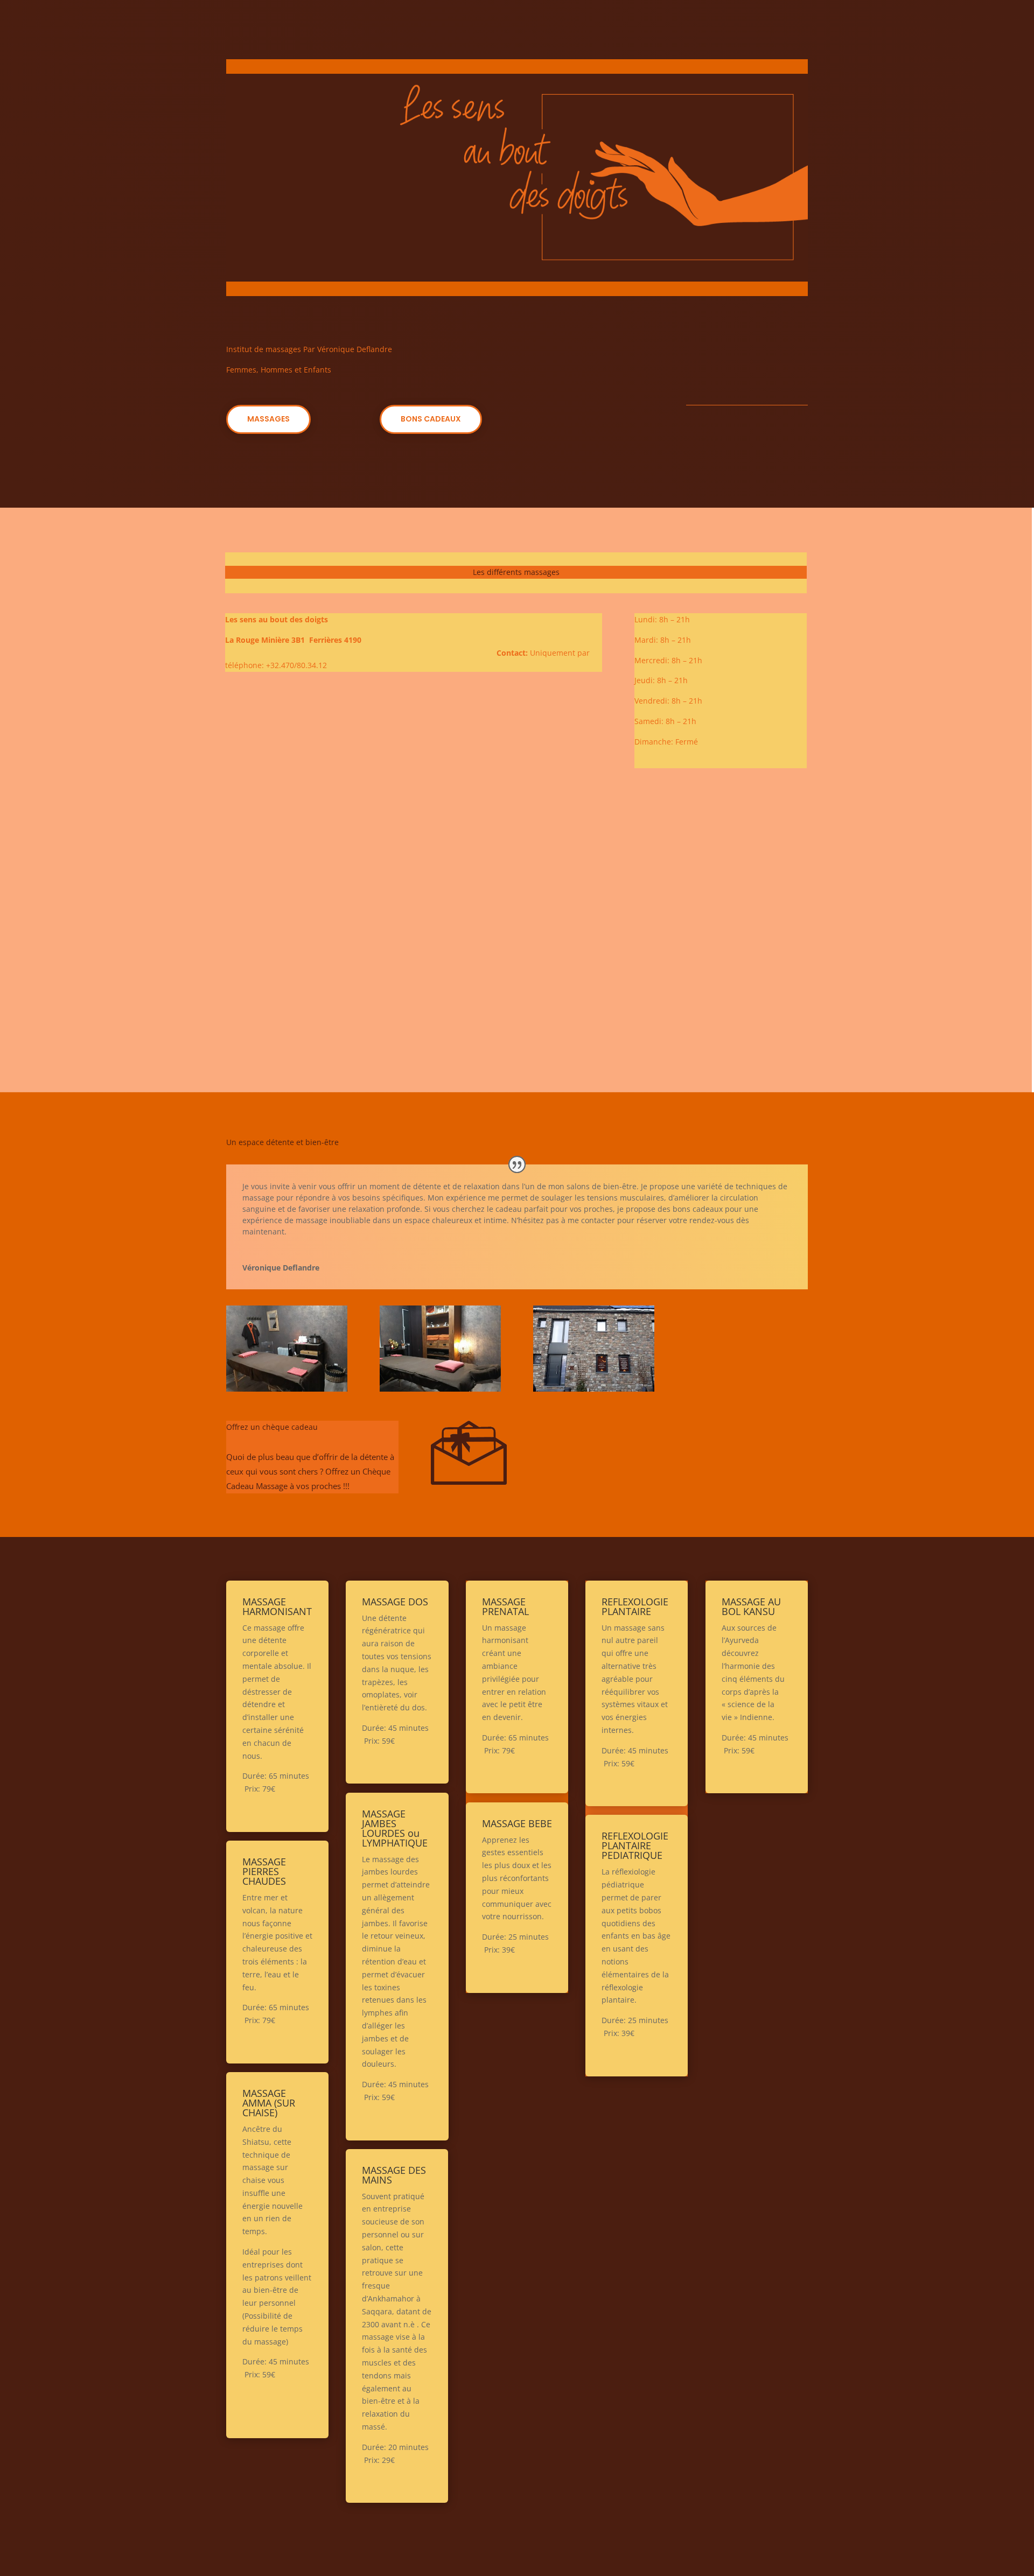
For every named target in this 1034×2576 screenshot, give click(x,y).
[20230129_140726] (594, 1389)
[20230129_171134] (287, 1389)
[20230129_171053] (440, 1389)
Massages (268, 419)
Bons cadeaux (431, 419)
